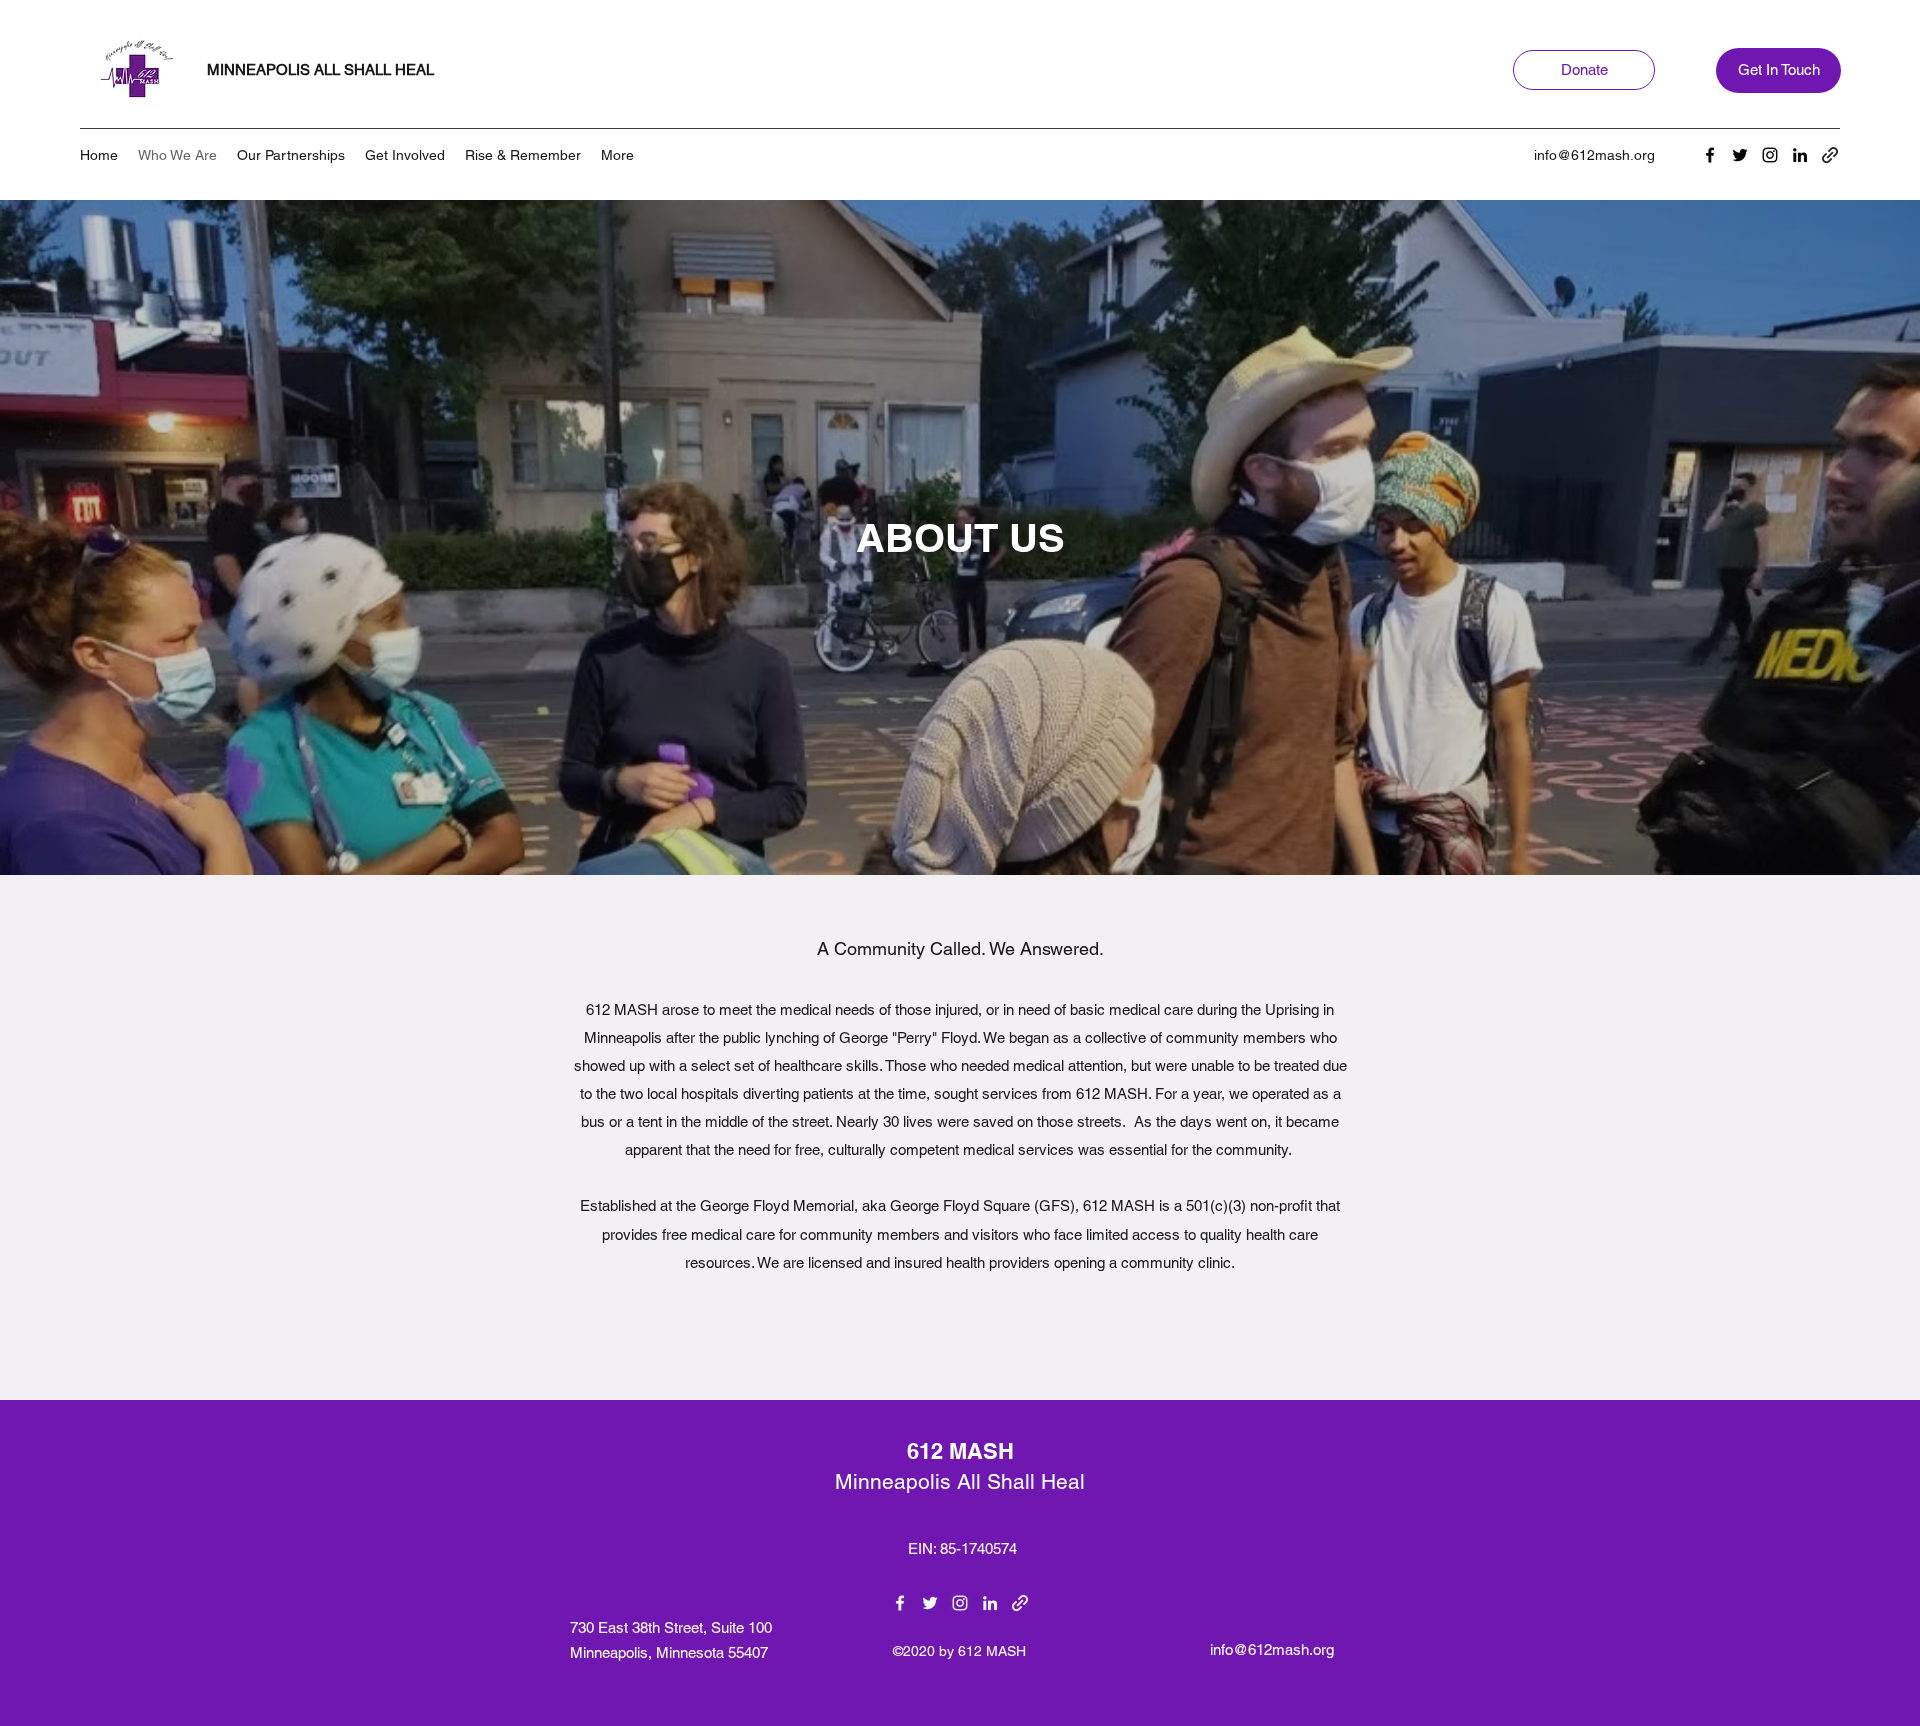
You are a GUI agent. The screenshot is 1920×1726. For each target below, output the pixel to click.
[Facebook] (1710, 155)
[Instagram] (1770, 155)
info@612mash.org (1594, 155)
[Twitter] (1740, 155)
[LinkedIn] (1800, 155)
